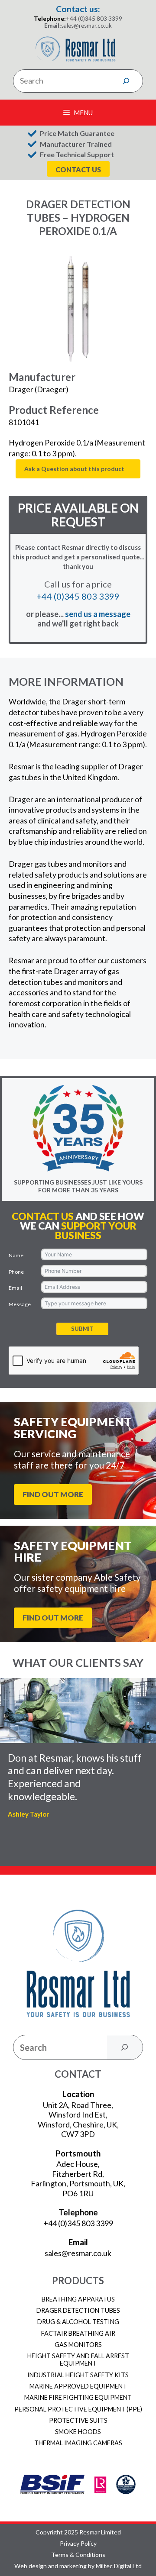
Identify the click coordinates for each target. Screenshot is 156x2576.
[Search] (126, 81)
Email (15, 1288)
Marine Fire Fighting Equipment (78, 2397)
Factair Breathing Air (78, 2333)
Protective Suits (78, 2420)
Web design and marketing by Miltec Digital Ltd (78, 2566)
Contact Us (78, 169)
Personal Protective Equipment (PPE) (78, 2409)
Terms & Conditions (78, 2555)
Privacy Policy (78, 2544)
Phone (16, 1272)
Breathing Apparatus (78, 2299)
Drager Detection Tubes (78, 2310)
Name (16, 1255)
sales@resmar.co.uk (86, 26)
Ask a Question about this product (74, 469)
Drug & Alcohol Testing (78, 2322)
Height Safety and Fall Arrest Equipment (78, 2360)
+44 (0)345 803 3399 (94, 19)
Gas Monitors (78, 2345)
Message (20, 1304)
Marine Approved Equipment (78, 2386)
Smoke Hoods (78, 2432)
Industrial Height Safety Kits (78, 2375)
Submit (82, 1329)
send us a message (98, 614)
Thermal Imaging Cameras (78, 2443)
